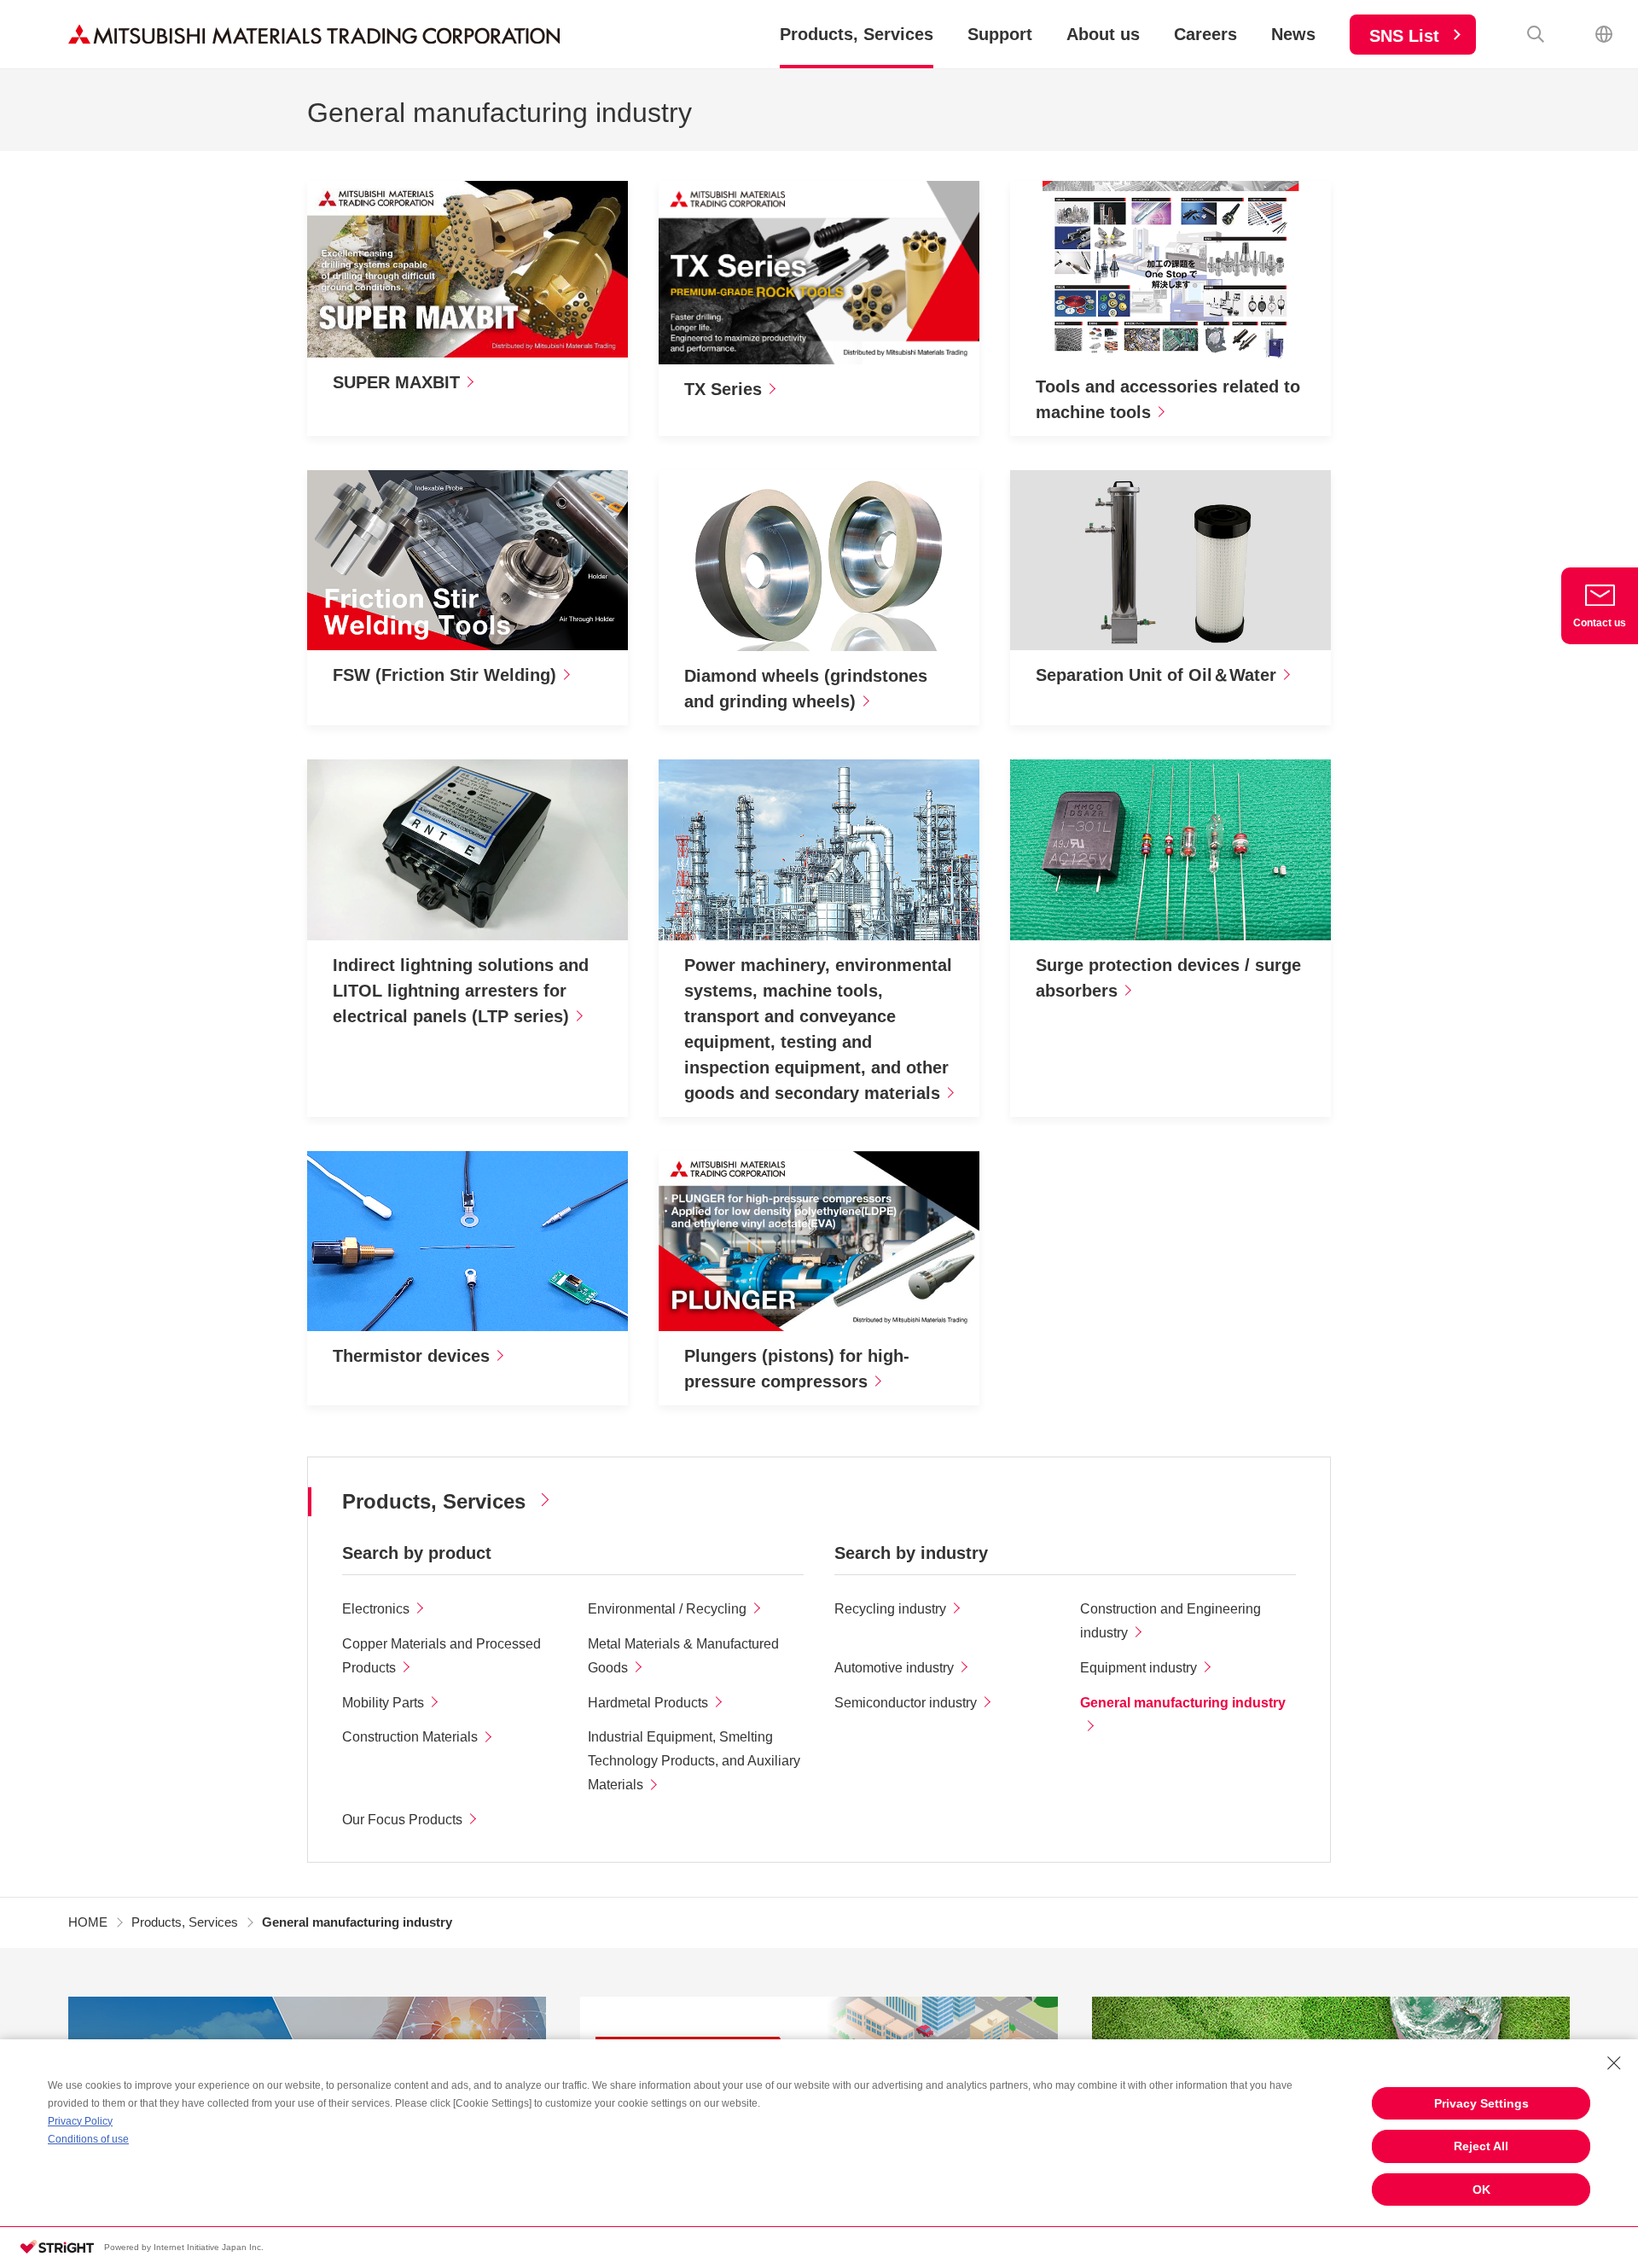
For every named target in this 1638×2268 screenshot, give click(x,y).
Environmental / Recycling (667, 1609)
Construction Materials (410, 1737)
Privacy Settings (1481, 2103)
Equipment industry (1138, 1668)
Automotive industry (894, 1668)
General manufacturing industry (1183, 1703)
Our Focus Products (402, 1820)
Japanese (1604, 34)
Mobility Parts (383, 1703)
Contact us (1600, 623)
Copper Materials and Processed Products (441, 1656)
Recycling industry (890, 1609)
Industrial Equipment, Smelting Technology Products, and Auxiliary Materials (694, 1761)
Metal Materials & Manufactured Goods (683, 1656)
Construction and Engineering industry (1170, 1621)
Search (1536, 34)
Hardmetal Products (648, 1703)
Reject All (1481, 2146)
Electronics (376, 1609)
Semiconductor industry (906, 1703)
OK (1481, 2189)
